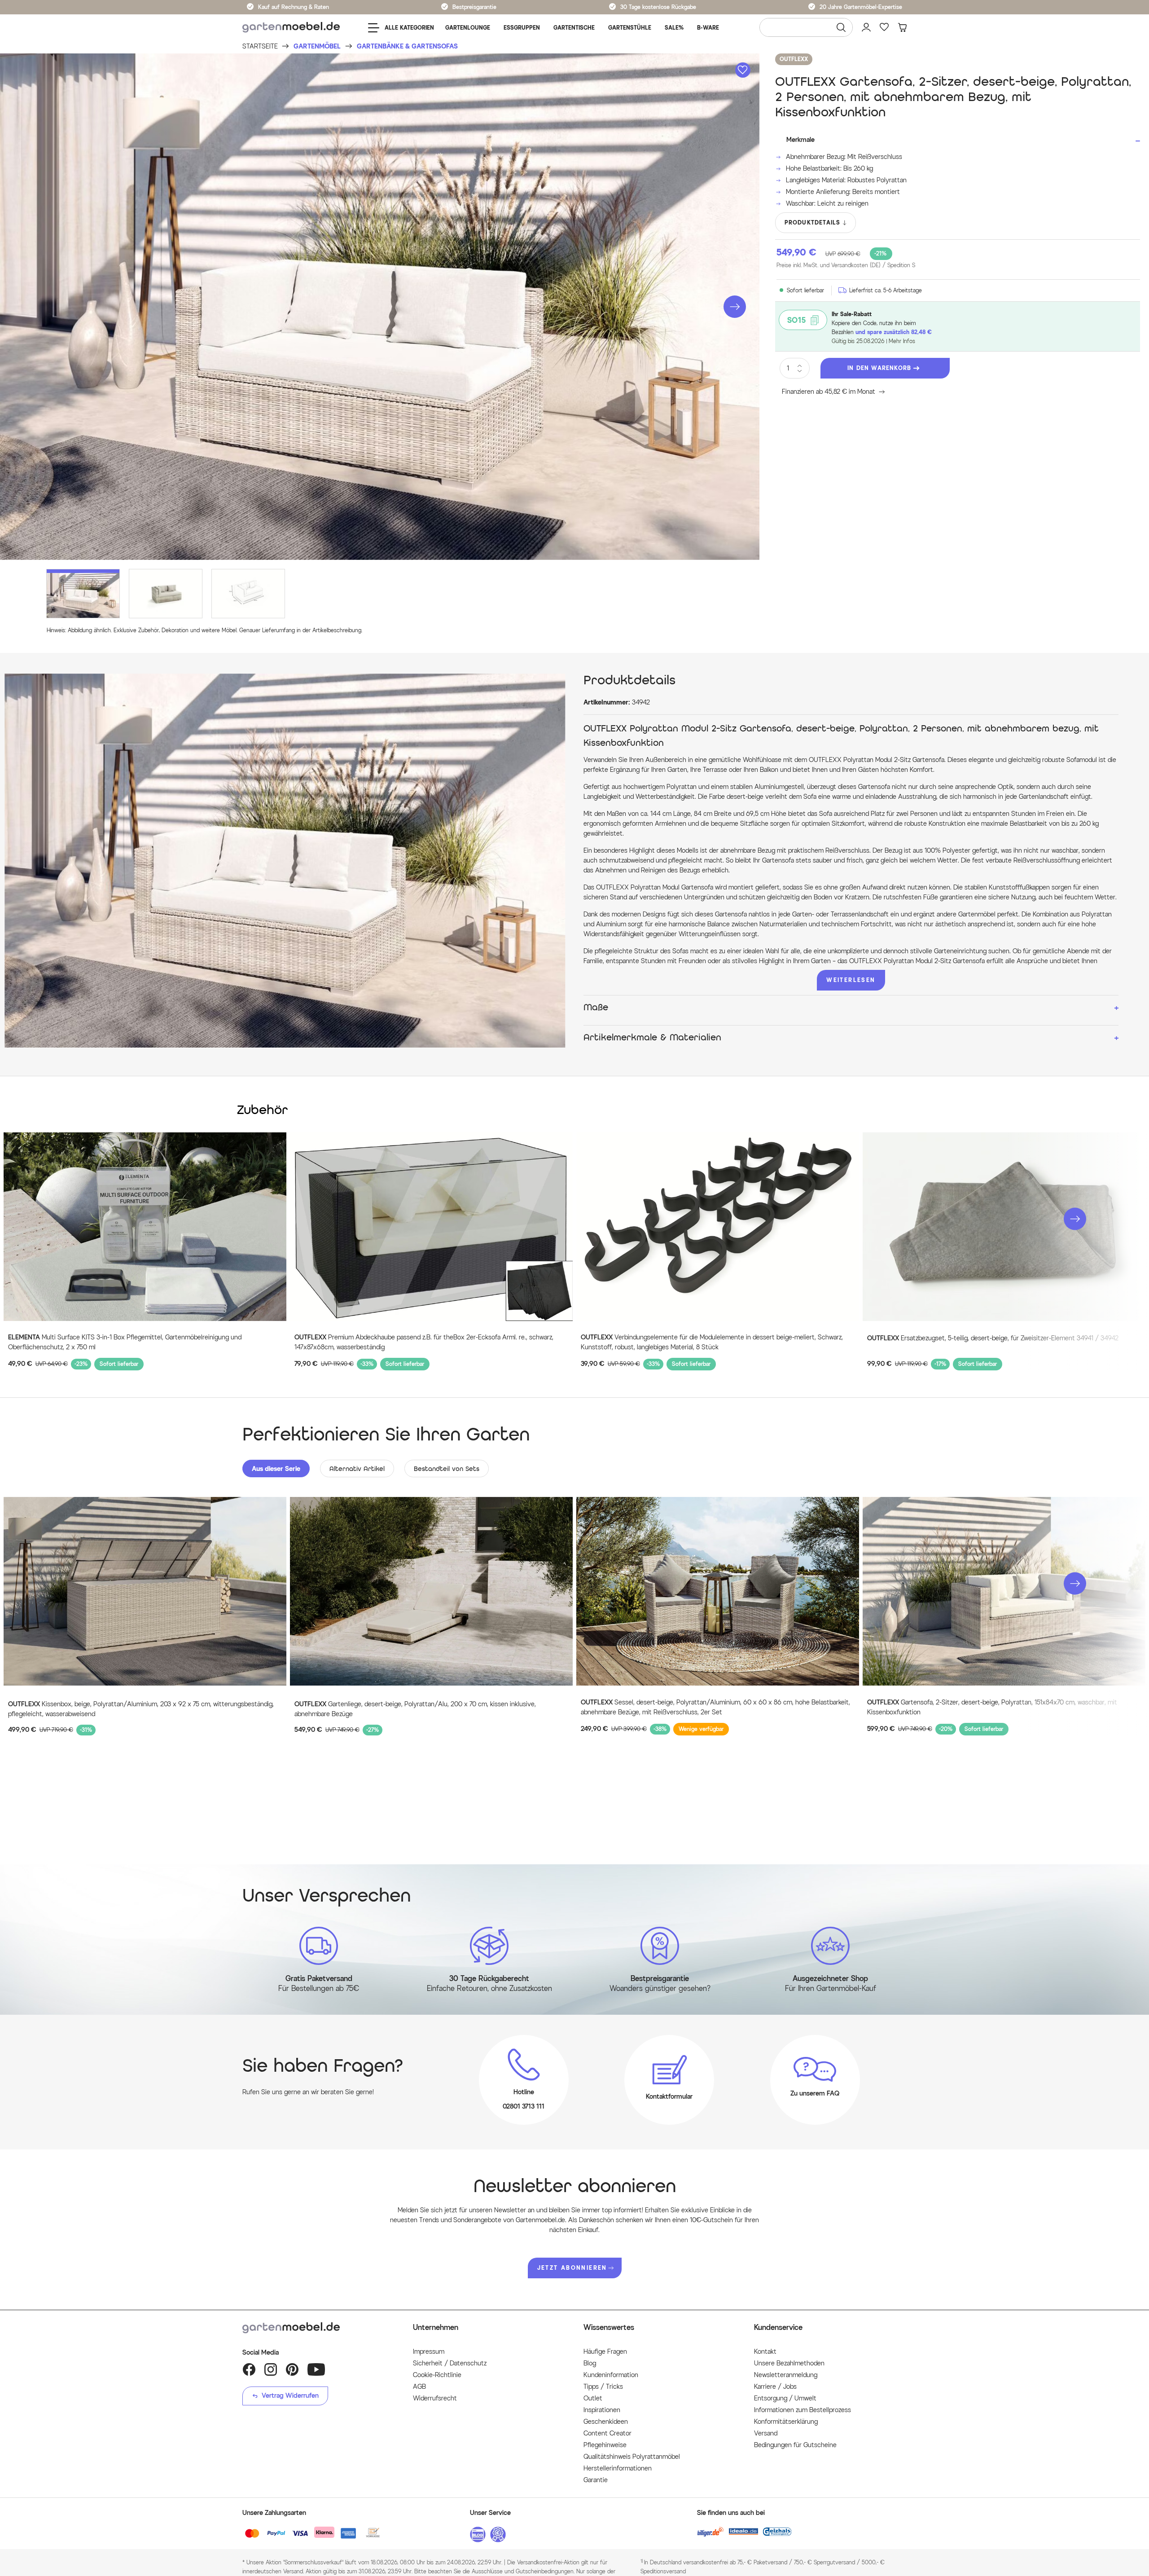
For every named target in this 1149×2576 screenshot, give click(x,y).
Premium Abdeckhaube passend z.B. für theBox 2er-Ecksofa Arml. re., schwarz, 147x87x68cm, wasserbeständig (424, 1342)
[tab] (276, 1469)
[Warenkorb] (902, 27)
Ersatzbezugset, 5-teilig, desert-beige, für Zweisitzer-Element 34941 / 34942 (993, 1338)
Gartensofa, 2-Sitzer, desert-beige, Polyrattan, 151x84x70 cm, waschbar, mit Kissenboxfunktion (992, 1707)
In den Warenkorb (879, 368)
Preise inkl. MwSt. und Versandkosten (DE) (846, 265)
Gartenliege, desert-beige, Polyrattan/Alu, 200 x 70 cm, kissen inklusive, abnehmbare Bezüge (415, 1709)
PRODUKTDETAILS (813, 222)
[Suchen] (841, 27)
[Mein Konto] (866, 27)
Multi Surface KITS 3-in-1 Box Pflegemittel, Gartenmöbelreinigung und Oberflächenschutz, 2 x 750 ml (125, 1342)
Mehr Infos (902, 341)
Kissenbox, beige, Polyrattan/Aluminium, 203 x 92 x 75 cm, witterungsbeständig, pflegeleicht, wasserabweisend (141, 1709)
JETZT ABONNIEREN (572, 2268)
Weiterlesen (851, 980)
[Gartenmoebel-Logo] (319, 2328)
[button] (735, 307)
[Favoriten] (884, 27)
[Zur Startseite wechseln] (291, 28)
